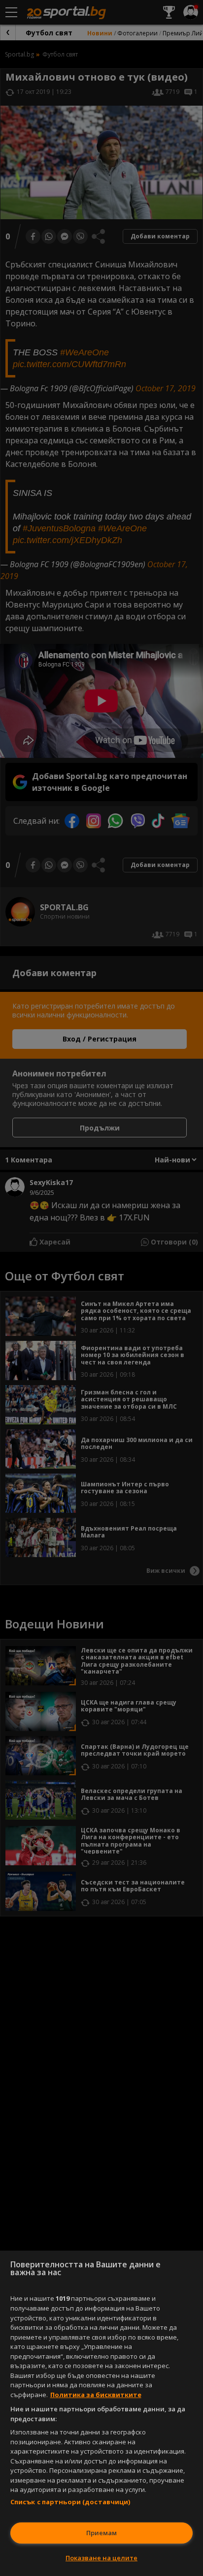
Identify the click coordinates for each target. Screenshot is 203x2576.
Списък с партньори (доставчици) (70, 2502)
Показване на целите (101, 2558)
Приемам (101, 2533)
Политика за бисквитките (96, 2395)
